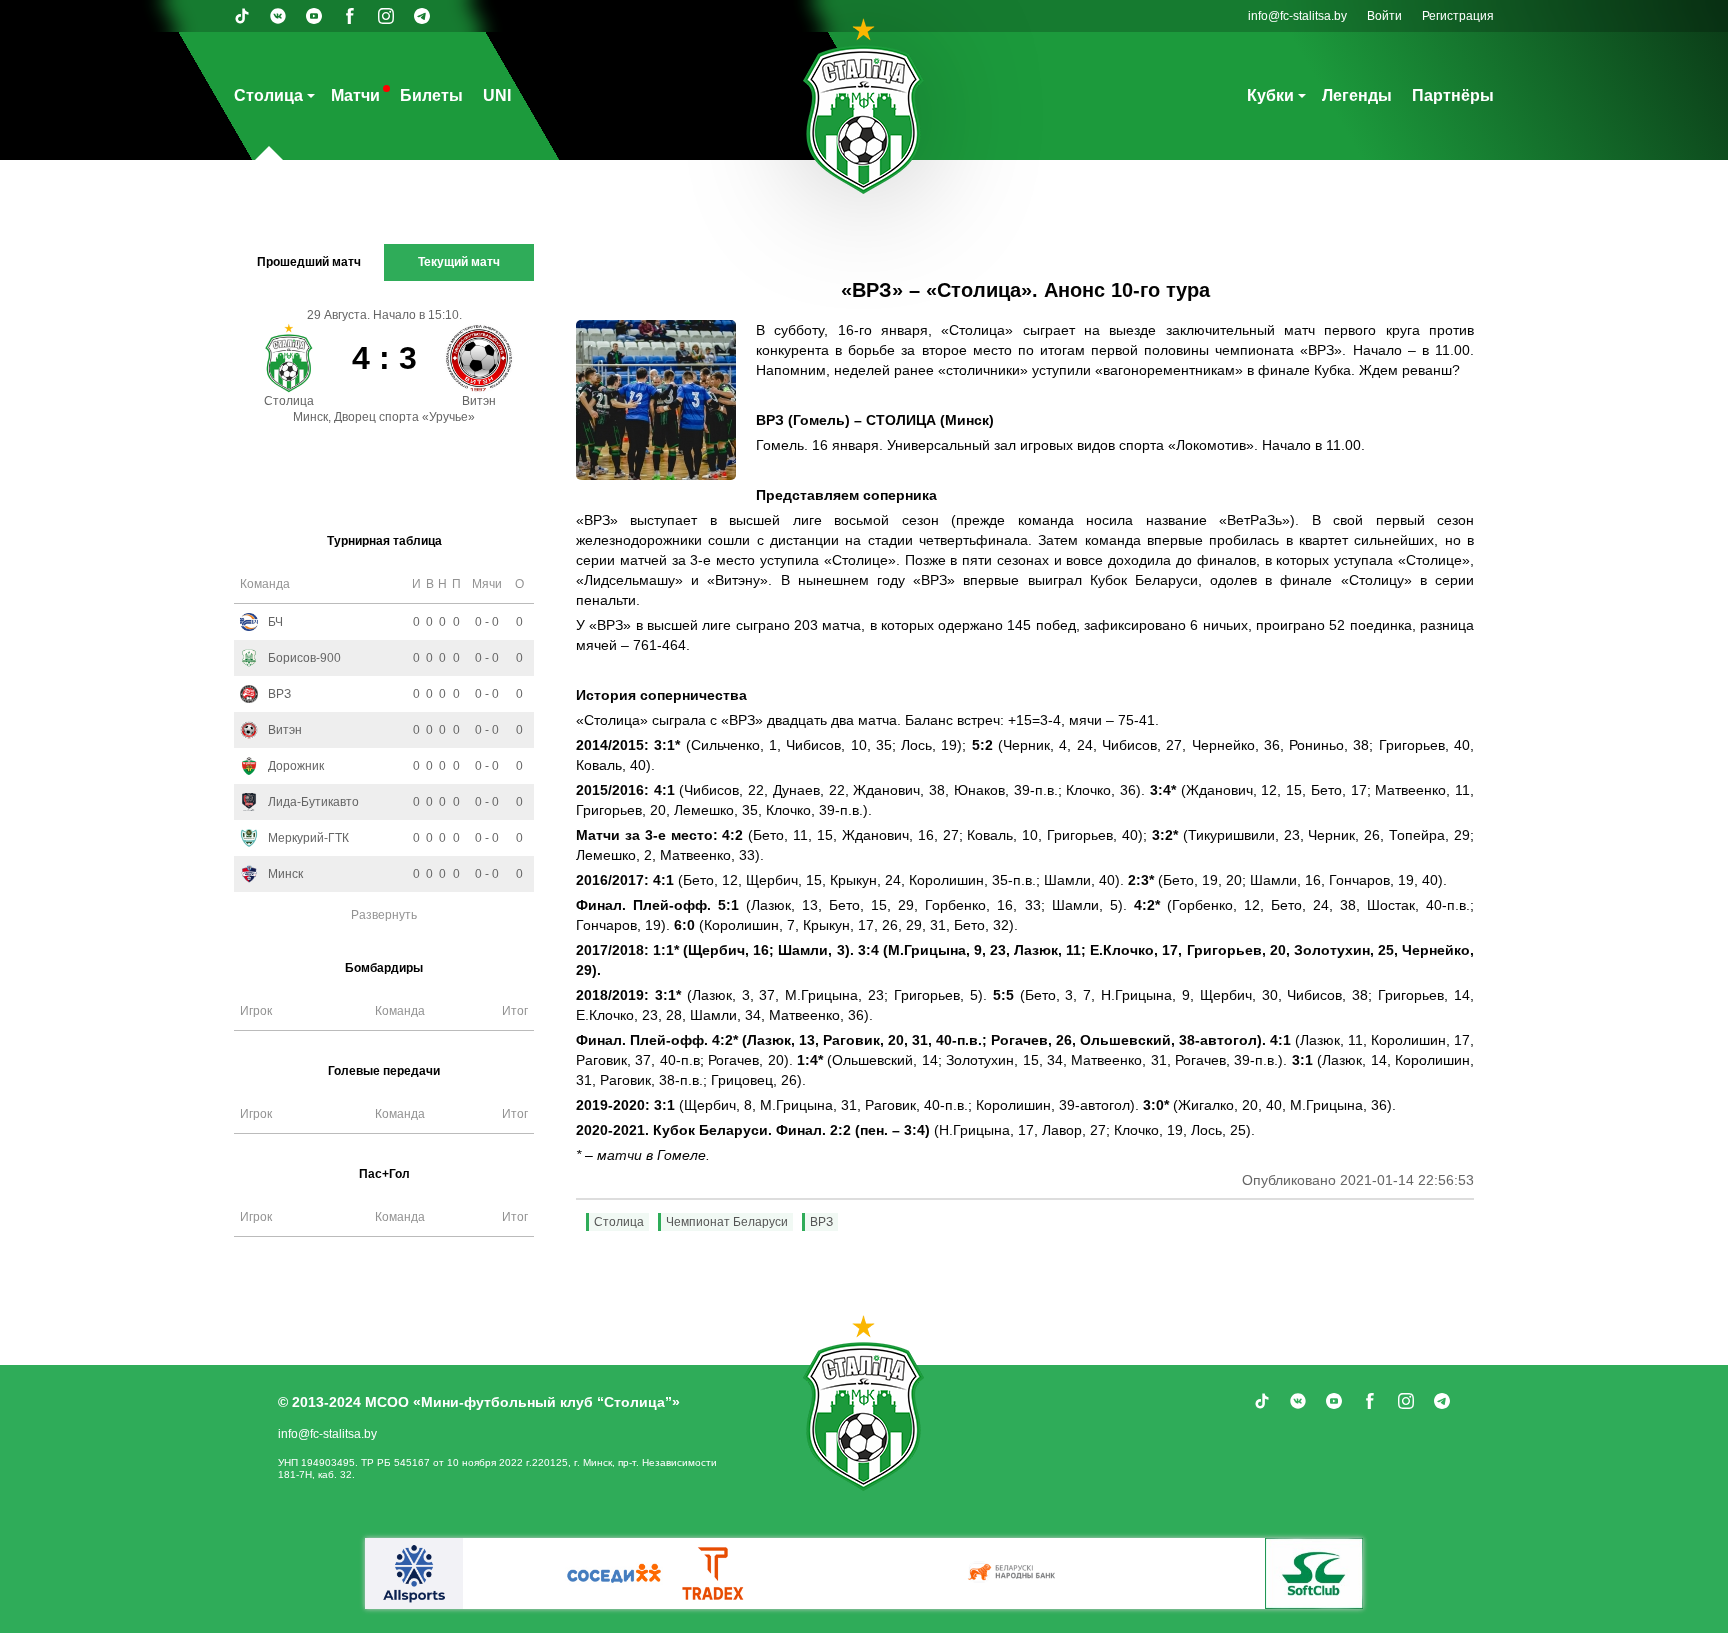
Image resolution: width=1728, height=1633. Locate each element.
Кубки (1270, 95)
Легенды (1357, 95)
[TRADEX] (714, 1573)
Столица (268, 95)
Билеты (431, 95)
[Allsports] (414, 1573)
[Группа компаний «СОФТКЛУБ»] (1314, 1573)
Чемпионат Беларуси (727, 1222)
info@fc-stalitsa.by (1297, 16)
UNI (497, 95)
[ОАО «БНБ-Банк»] (1014, 1573)
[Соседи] (614, 1573)
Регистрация (1458, 16)
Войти (1384, 16)
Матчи (355, 95)
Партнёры (1453, 95)
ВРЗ (821, 1222)
